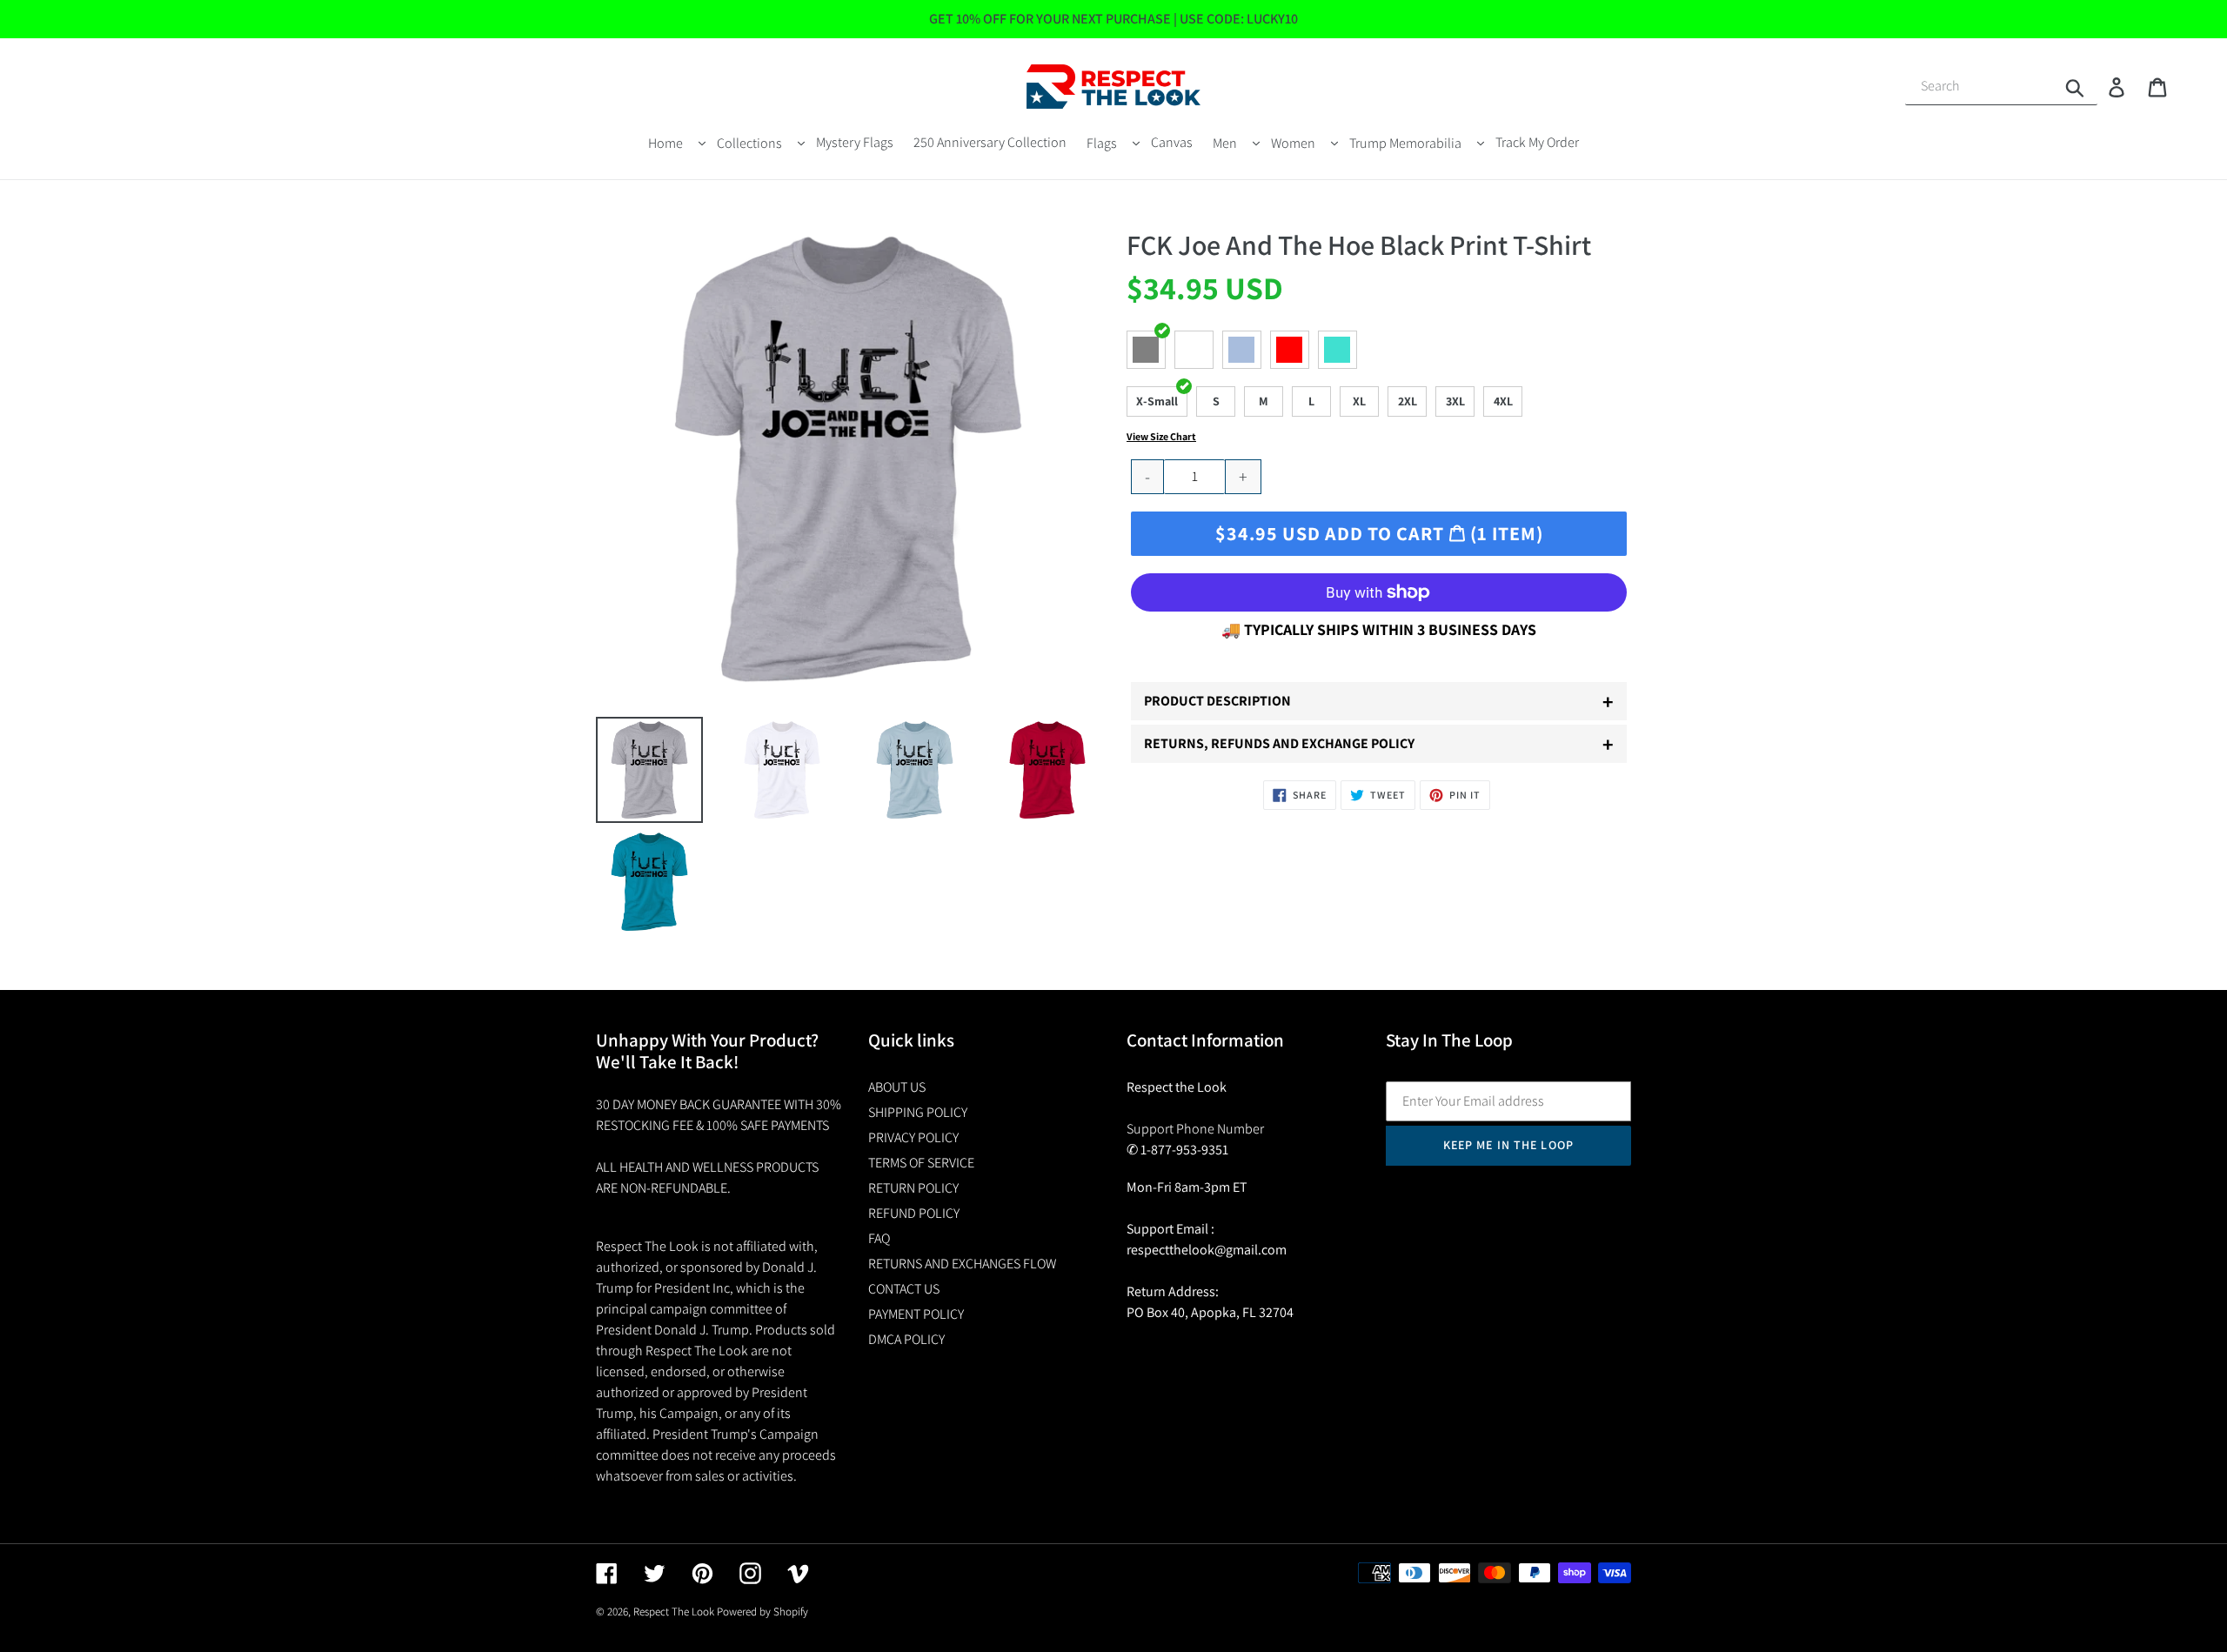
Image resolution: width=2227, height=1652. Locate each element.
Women (1293, 143)
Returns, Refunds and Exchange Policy (1379, 744)
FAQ (879, 1238)
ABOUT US (897, 1087)
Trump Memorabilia (1405, 143)
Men (1225, 143)
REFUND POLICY (914, 1213)
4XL (1503, 401)
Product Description (1379, 701)
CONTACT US (904, 1289)
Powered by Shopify (762, 1612)
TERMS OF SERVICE (921, 1163)
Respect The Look (674, 1612)
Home (665, 143)
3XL (1455, 401)
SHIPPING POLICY (918, 1112)
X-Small (1157, 401)
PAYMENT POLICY (916, 1314)
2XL (1408, 401)
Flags (1102, 143)
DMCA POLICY (906, 1339)
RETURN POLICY (913, 1188)
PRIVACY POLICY (913, 1137)
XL (1359, 401)
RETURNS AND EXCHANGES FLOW (962, 1264)
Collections (749, 143)
